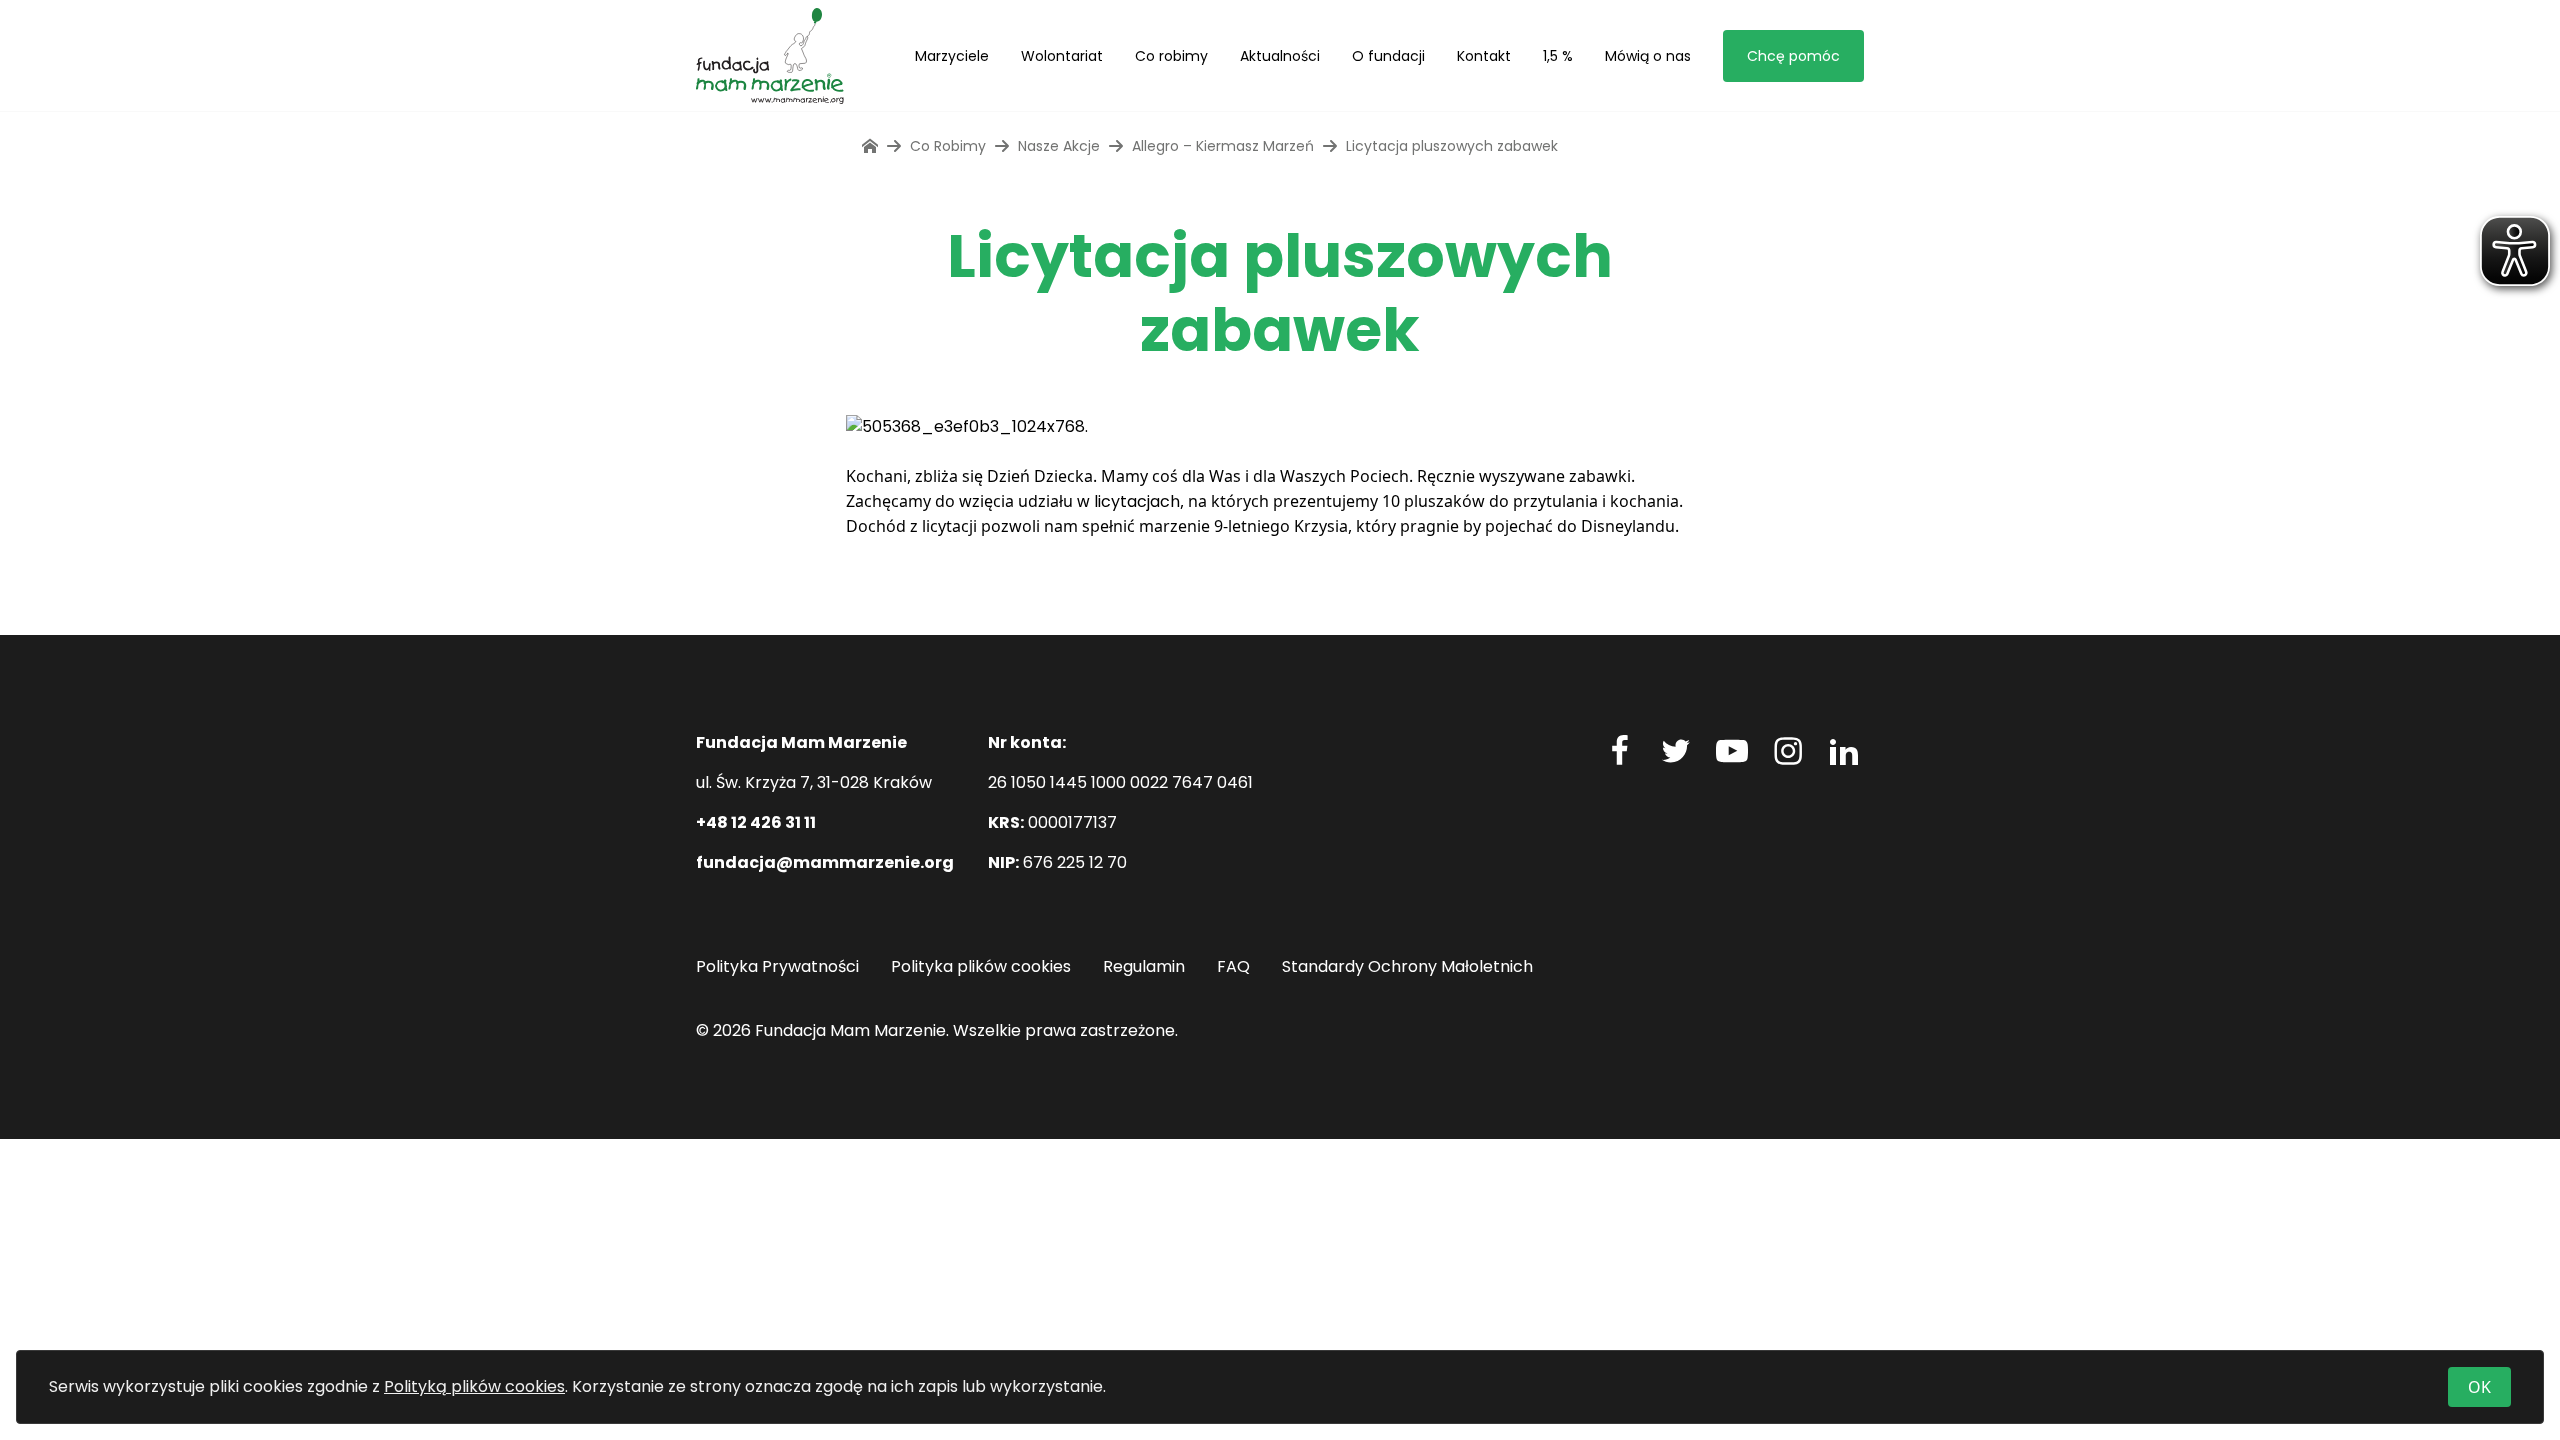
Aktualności (1280, 56)
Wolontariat (1062, 56)
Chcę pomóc (1793, 56)
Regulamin (1144, 966)
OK (2479, 1387)
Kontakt (1484, 56)
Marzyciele (952, 56)
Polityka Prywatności (777, 966)
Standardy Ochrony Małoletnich (1407, 966)
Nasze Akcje (1059, 146)
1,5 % (1558, 56)
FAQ (1233, 966)
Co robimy (1171, 56)
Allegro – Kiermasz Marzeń (1223, 146)
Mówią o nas (1648, 56)
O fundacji (1388, 56)
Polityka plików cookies (981, 966)
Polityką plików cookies (474, 1386)
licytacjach (1137, 501)
